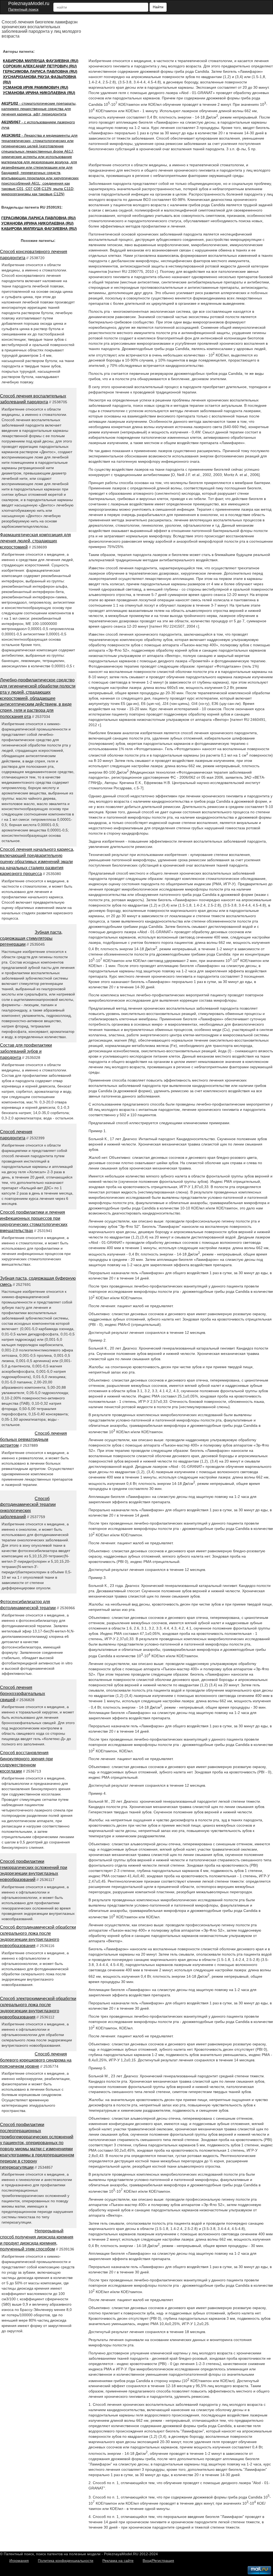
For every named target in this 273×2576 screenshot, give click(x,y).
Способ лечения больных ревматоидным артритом (33, 1439)
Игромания (19, 2561)
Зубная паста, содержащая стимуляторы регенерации (31, 938)
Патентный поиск (23, 9)
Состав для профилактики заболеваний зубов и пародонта (26, 1051)
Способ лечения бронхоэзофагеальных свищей (23, 1694)
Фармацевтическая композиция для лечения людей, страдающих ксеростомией (35, 541)
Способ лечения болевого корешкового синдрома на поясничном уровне (36, 2060)
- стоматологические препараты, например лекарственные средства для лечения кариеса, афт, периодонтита (39, 109)
